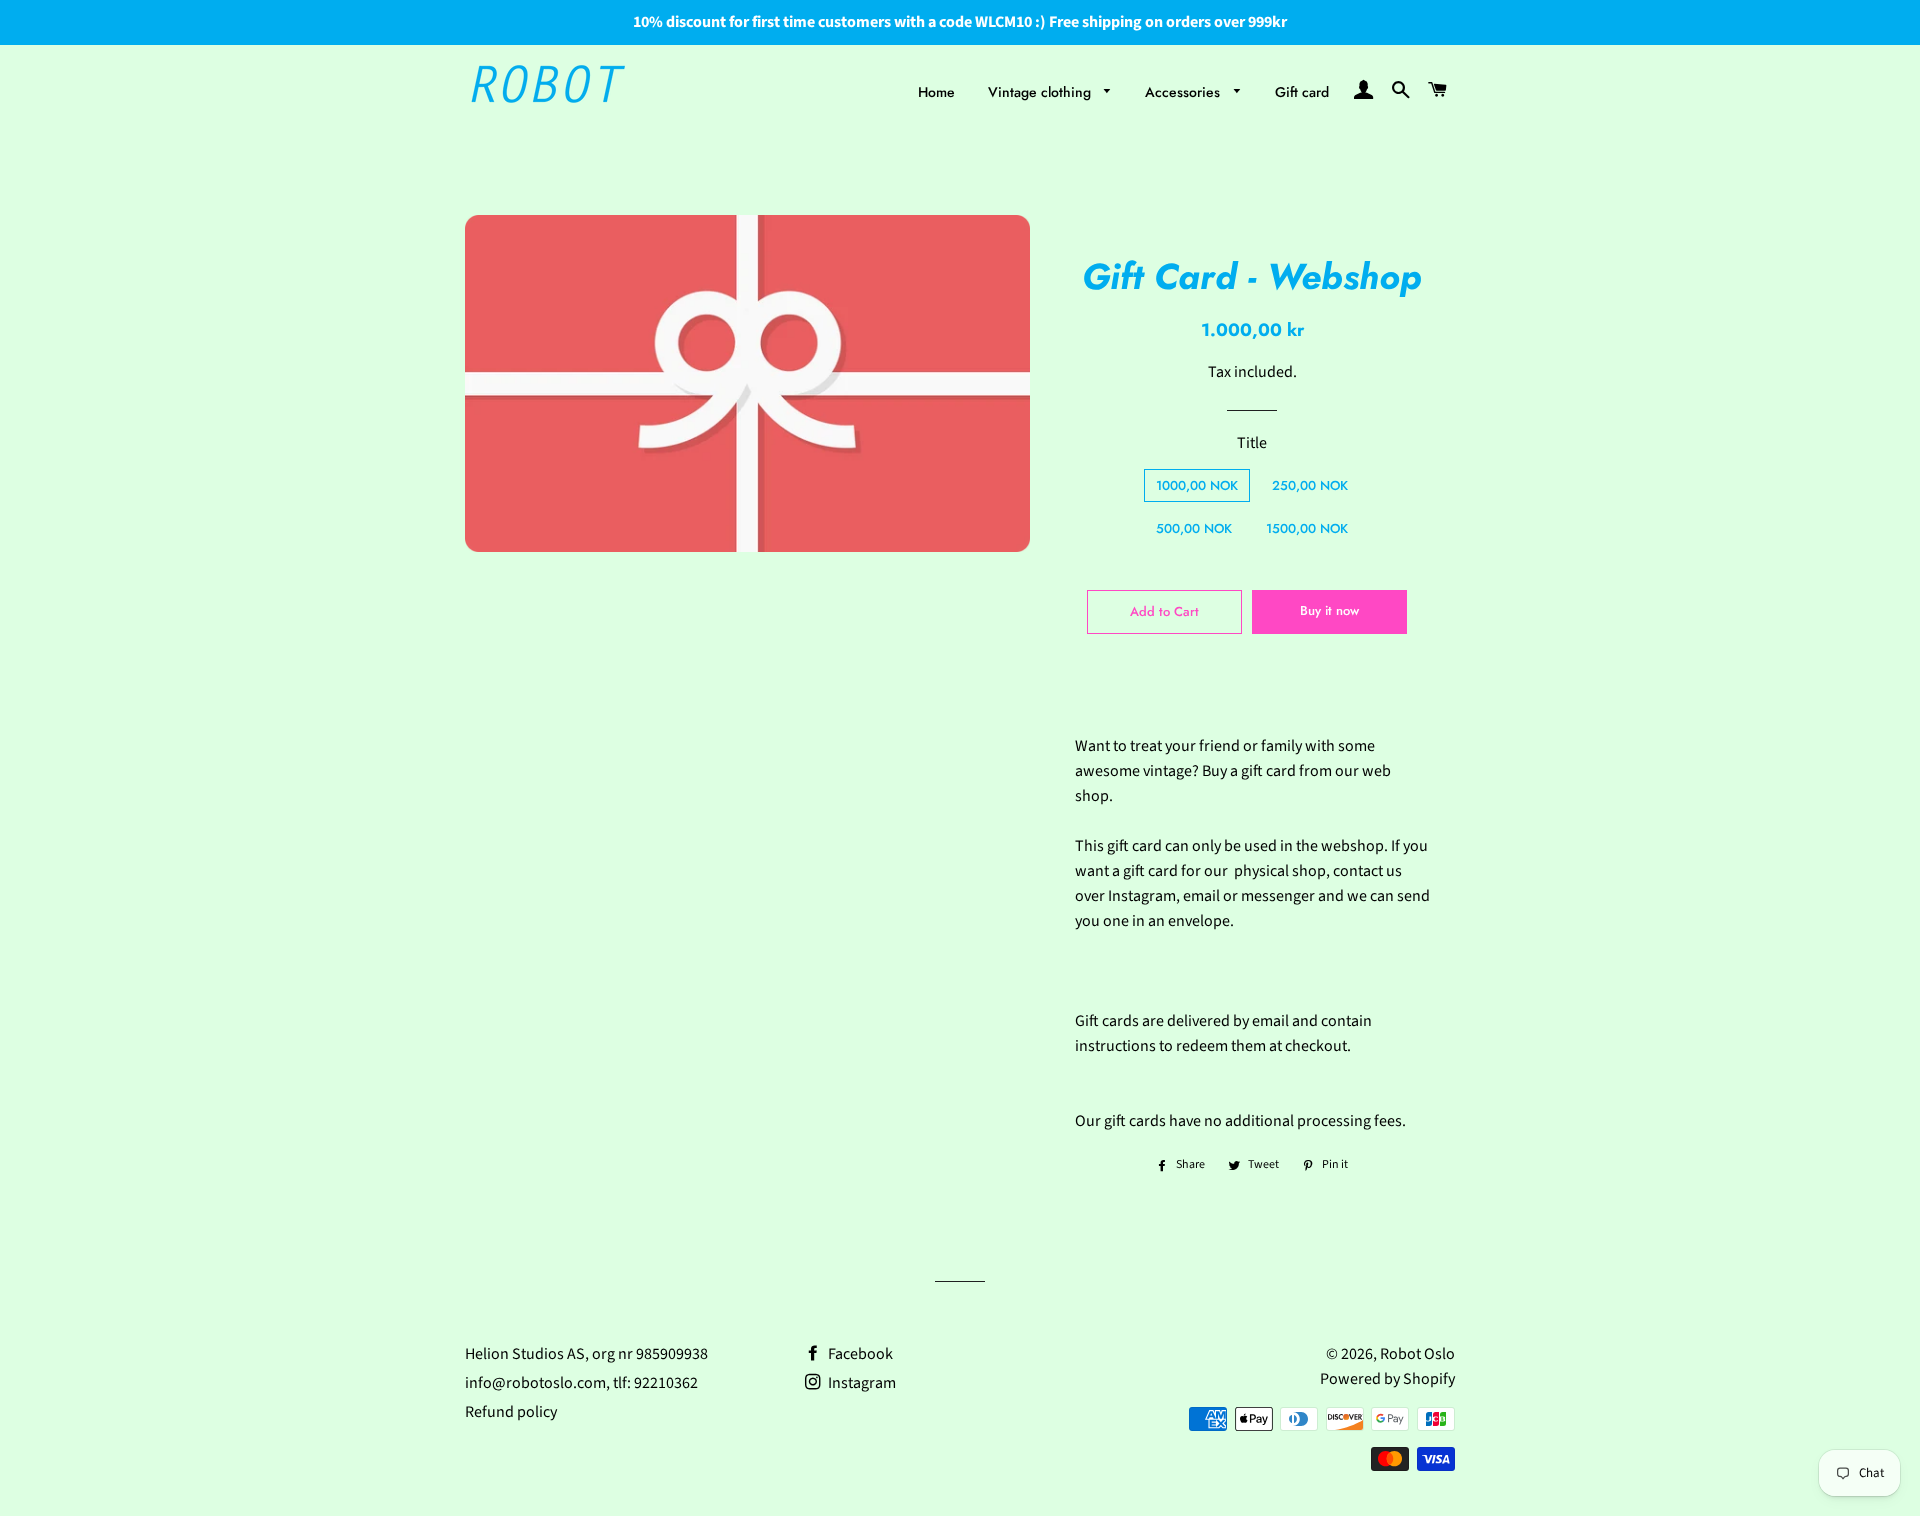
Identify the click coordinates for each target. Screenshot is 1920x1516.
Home (936, 92)
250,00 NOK (1310, 485)
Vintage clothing (1041, 92)
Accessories (1184, 92)
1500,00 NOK (1307, 528)
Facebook (859, 1354)
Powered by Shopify (1387, 1379)
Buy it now (1329, 610)
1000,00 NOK (1197, 485)
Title (1252, 443)
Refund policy (511, 1412)
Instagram (860, 1383)
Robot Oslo (1417, 1354)
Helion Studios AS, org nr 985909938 (586, 1354)
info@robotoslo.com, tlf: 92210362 (581, 1383)
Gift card (1302, 92)
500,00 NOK (1194, 528)
